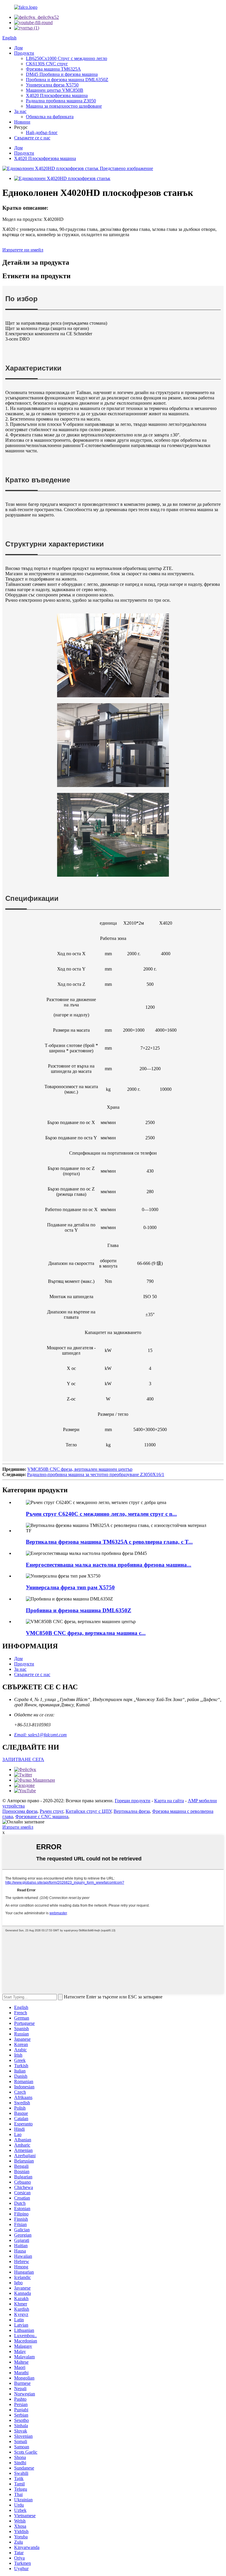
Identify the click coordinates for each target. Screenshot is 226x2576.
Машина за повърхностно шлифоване (64, 106)
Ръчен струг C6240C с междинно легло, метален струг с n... (101, 1514)
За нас (20, 111)
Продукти (24, 53)
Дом (18, 48)
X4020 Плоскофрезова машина (57, 95)
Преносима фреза (20, 1811)
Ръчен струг (51, 1811)
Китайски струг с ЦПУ (88, 1811)
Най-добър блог (42, 132)
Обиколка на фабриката (50, 117)
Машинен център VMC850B (55, 90)
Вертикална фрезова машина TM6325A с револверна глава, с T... (109, 1542)
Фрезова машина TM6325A (53, 69)
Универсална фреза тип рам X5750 (70, 1587)
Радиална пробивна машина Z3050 (61, 101)
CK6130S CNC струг (47, 64)
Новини (22, 122)
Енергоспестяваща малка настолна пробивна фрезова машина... (109, 1565)
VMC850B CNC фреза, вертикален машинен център (80, 1469)
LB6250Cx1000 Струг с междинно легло (67, 58)
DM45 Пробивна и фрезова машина (62, 74)
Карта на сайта (169, 1801)
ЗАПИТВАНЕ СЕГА (23, 1759)
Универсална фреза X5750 (52, 85)
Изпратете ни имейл (23, 250)
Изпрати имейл (18, 1827)
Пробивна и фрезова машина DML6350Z (67, 80)
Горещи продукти (133, 1801)
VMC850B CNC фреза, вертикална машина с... (86, 1633)
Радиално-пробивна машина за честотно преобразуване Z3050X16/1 (96, 1474)
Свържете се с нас (32, 138)
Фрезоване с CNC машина (42, 1816)
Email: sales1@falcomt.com (40, 1735)
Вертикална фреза (132, 1811)
